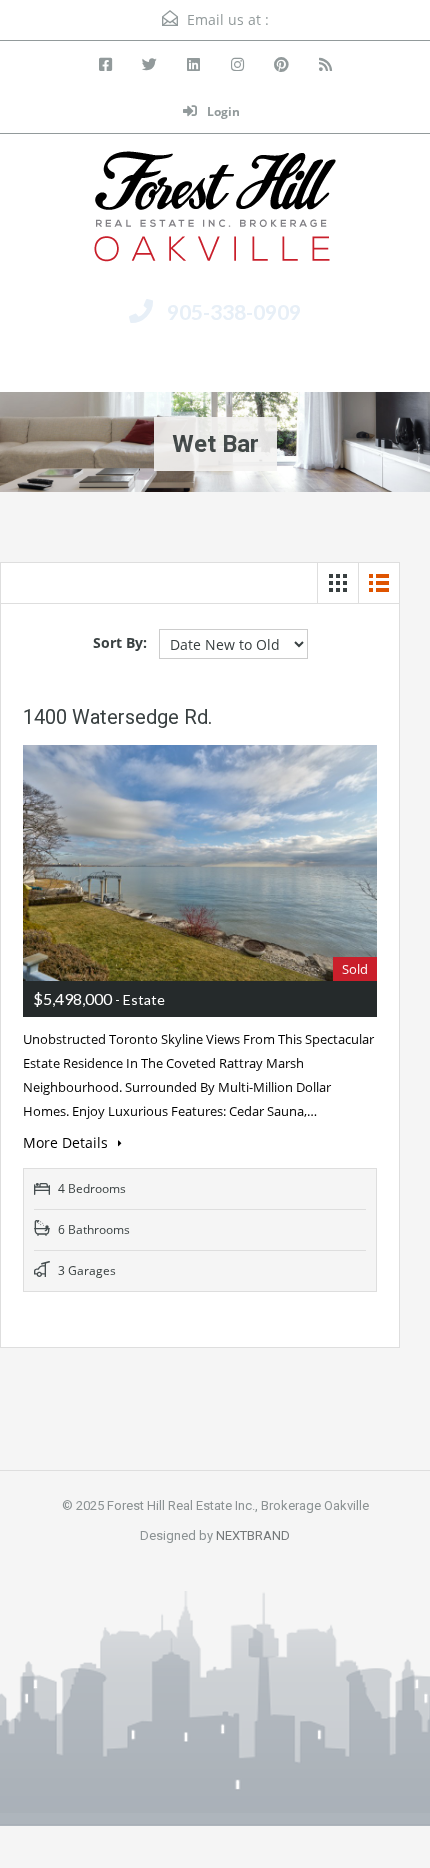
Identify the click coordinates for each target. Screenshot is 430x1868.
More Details (67, 1142)
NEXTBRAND (253, 1535)
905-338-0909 (234, 311)
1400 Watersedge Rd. (117, 717)
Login (222, 111)
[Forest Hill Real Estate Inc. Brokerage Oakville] (215, 214)
